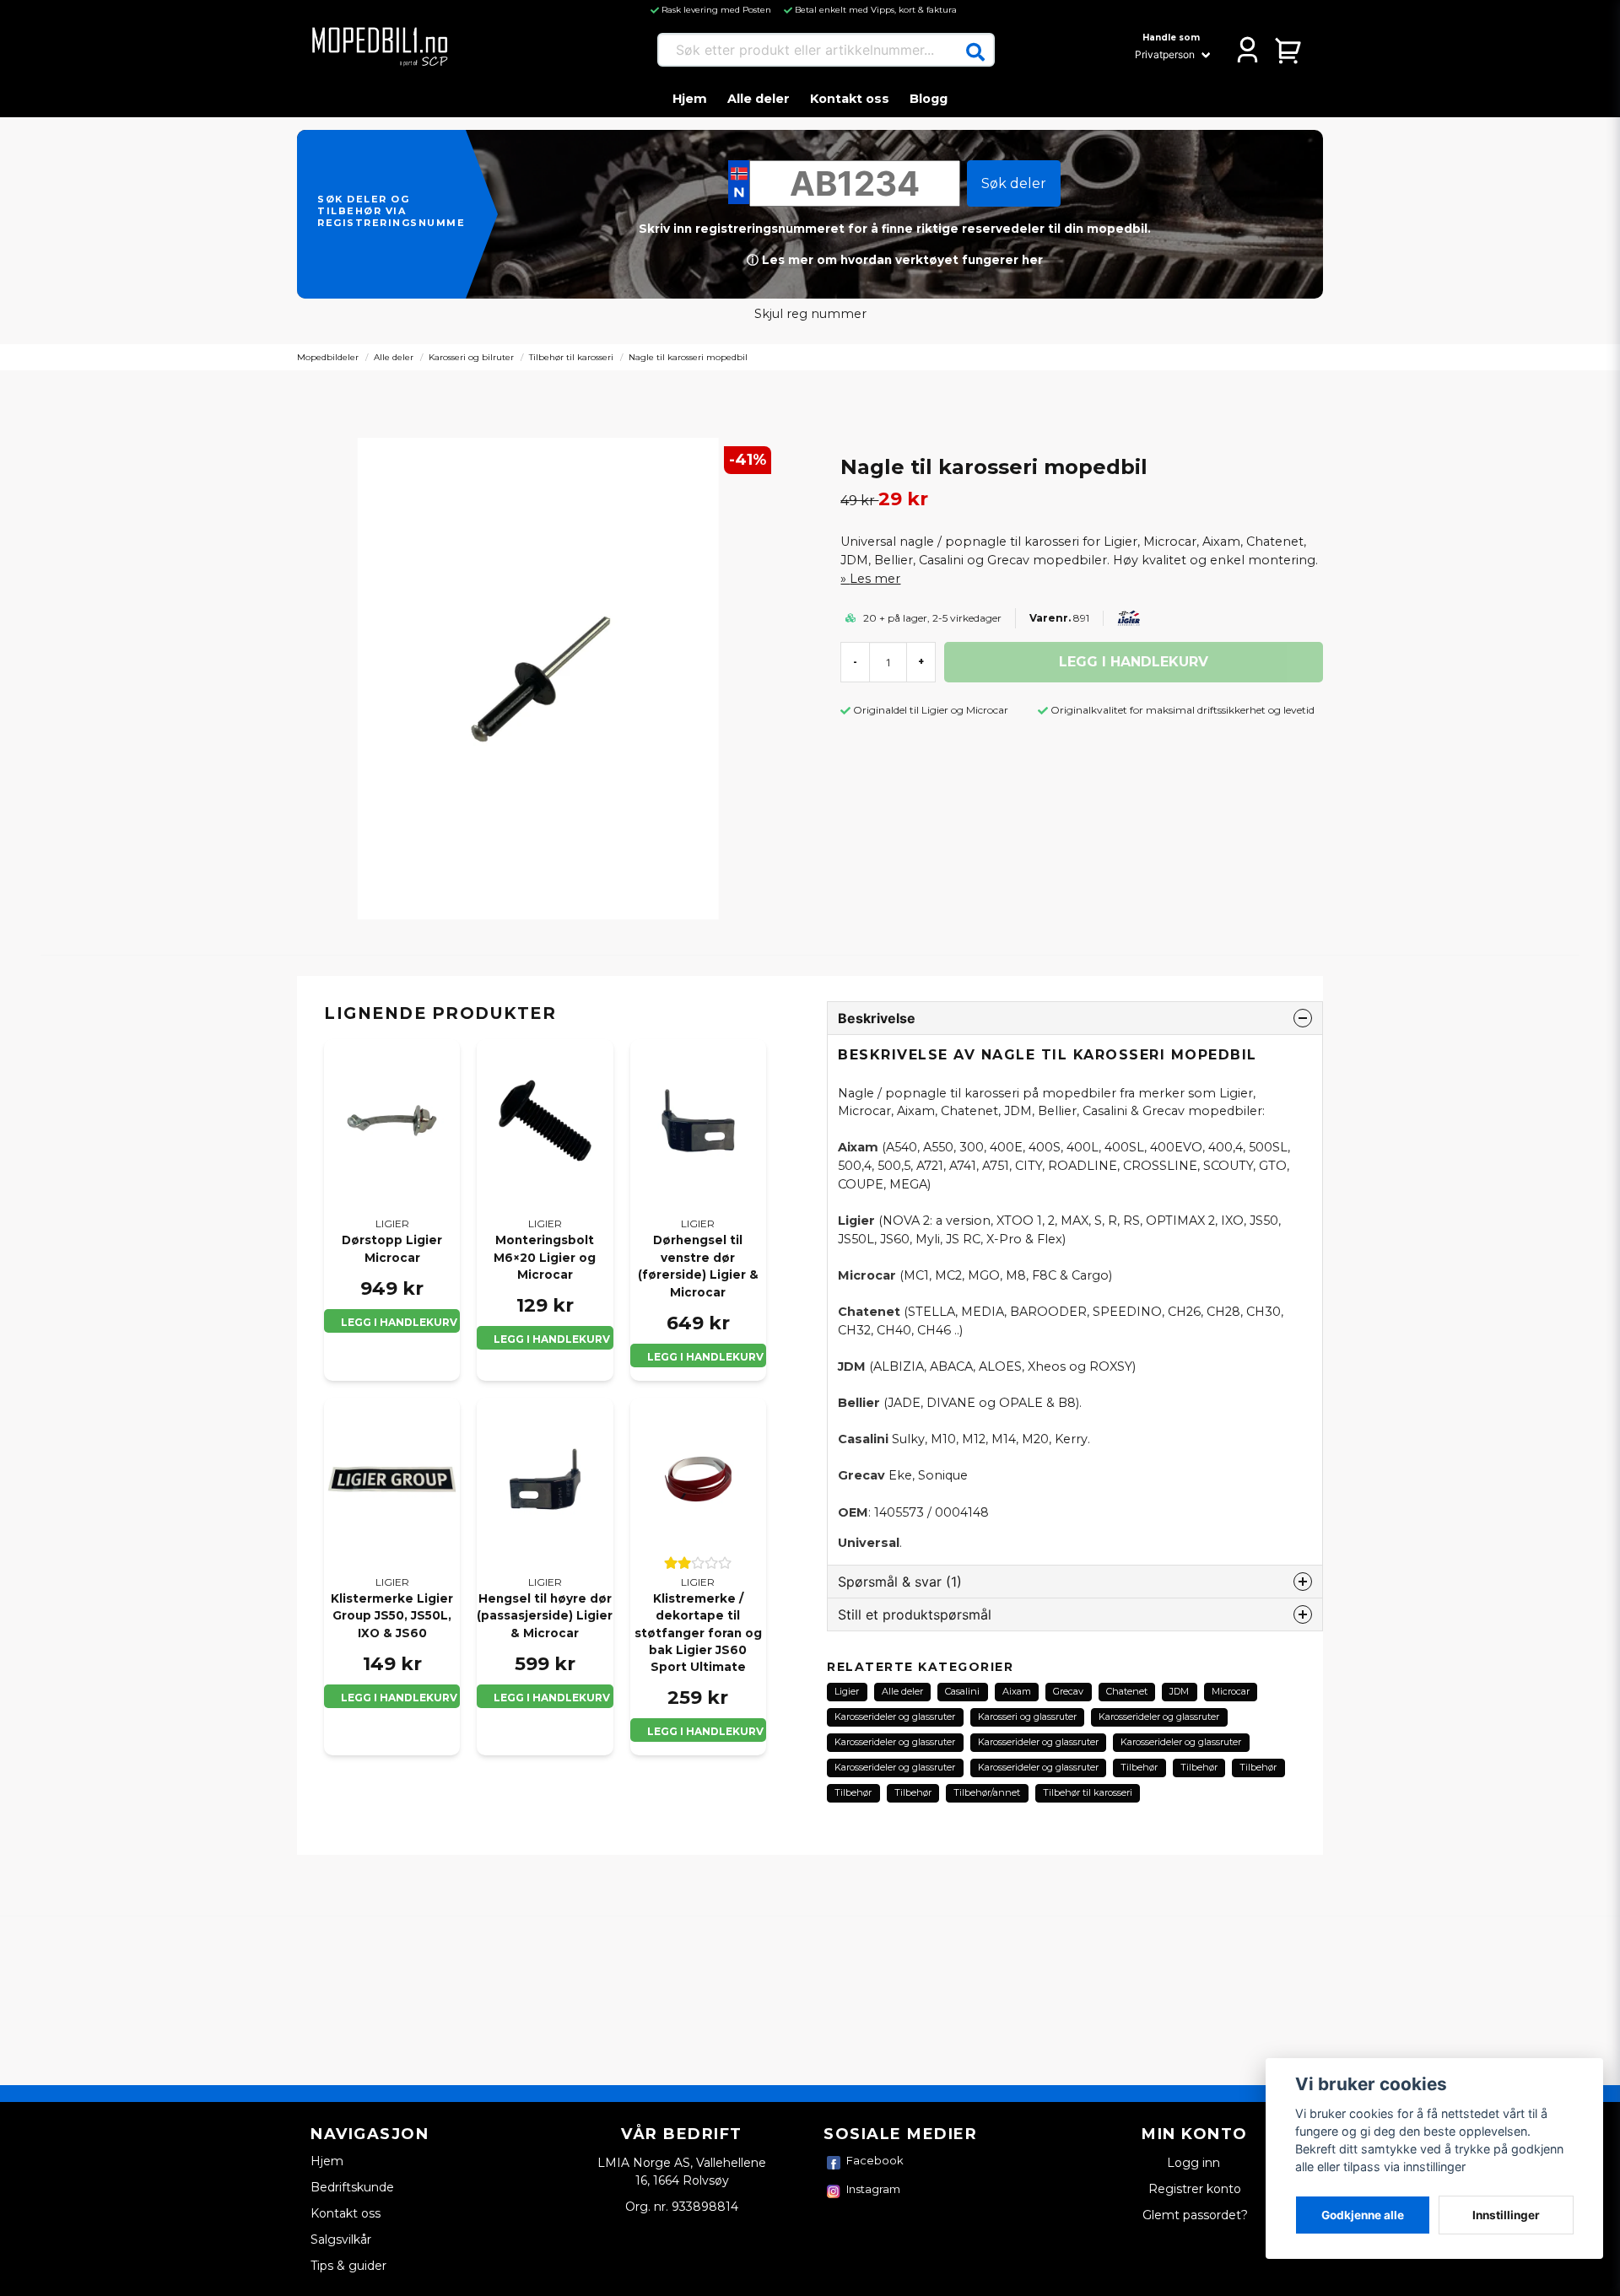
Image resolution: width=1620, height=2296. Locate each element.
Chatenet (1127, 1691)
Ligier (847, 1691)
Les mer (875, 579)
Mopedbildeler (328, 357)
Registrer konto (1195, 2189)
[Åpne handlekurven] (1289, 50)
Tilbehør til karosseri (571, 357)
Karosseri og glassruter (1027, 1717)
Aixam (1017, 1691)
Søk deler (1014, 183)
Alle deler (759, 99)
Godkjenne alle (1363, 2215)
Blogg (929, 99)
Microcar (1231, 1691)
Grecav (1068, 1691)
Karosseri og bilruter (471, 357)
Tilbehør (1139, 1767)
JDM (1179, 1691)
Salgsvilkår (341, 2239)
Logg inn (1195, 2163)
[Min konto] (1247, 50)
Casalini (962, 1691)
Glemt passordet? (1195, 2215)
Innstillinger (1506, 2215)
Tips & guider (348, 2266)
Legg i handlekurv (399, 1322)
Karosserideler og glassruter (895, 1717)
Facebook (875, 2160)
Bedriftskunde (352, 2187)
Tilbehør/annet (987, 1792)
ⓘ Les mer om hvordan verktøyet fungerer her (895, 260)
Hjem (690, 99)
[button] (975, 52)
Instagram (873, 2189)
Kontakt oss (850, 99)
